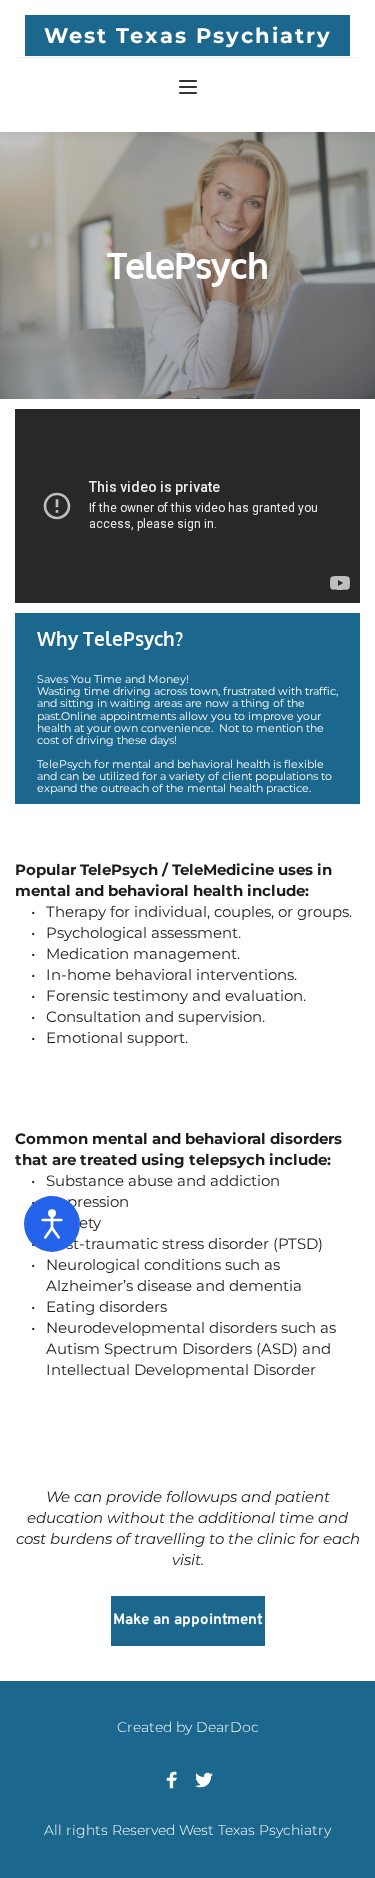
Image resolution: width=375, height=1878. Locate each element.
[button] (188, 87)
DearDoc (227, 1727)
